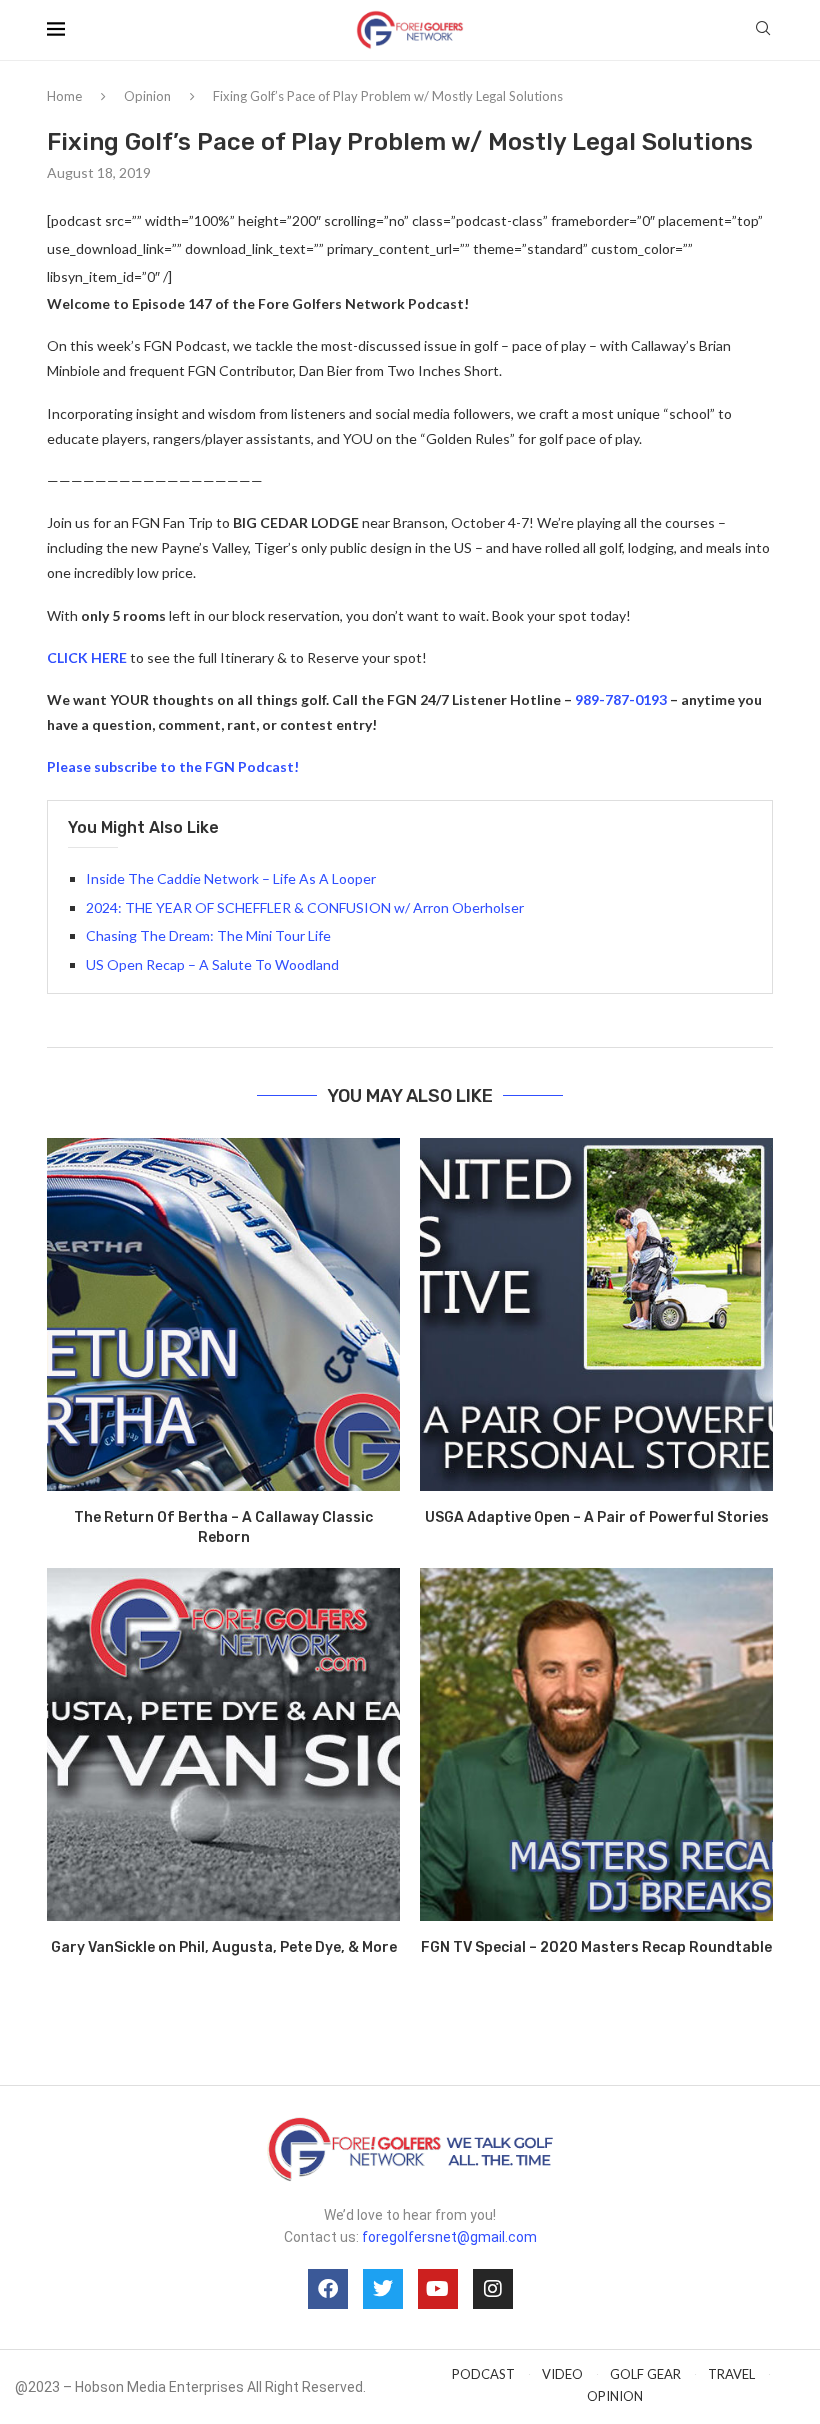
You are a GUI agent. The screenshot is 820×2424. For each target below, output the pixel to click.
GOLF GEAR (645, 2374)
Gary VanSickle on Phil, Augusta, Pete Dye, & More (224, 1947)
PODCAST (483, 2374)
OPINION (615, 2396)
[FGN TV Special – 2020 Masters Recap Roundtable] (596, 1744)
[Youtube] (438, 2289)
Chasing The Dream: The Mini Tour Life (208, 935)
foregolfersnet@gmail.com (449, 2237)
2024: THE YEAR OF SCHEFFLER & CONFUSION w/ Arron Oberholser (305, 907)
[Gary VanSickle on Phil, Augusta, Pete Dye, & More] (223, 1744)
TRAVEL (731, 2374)
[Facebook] (328, 2289)
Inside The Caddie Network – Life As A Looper (231, 878)
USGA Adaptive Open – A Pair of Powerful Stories (597, 1517)
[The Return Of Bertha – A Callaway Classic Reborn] (223, 1314)
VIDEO (562, 2374)
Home (64, 96)
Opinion (147, 96)
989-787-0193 (621, 699)
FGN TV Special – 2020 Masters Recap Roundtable (596, 1947)
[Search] (763, 29)
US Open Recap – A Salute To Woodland (212, 964)
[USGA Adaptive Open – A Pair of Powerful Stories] (596, 1314)
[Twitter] (383, 2289)
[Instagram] (493, 2289)
